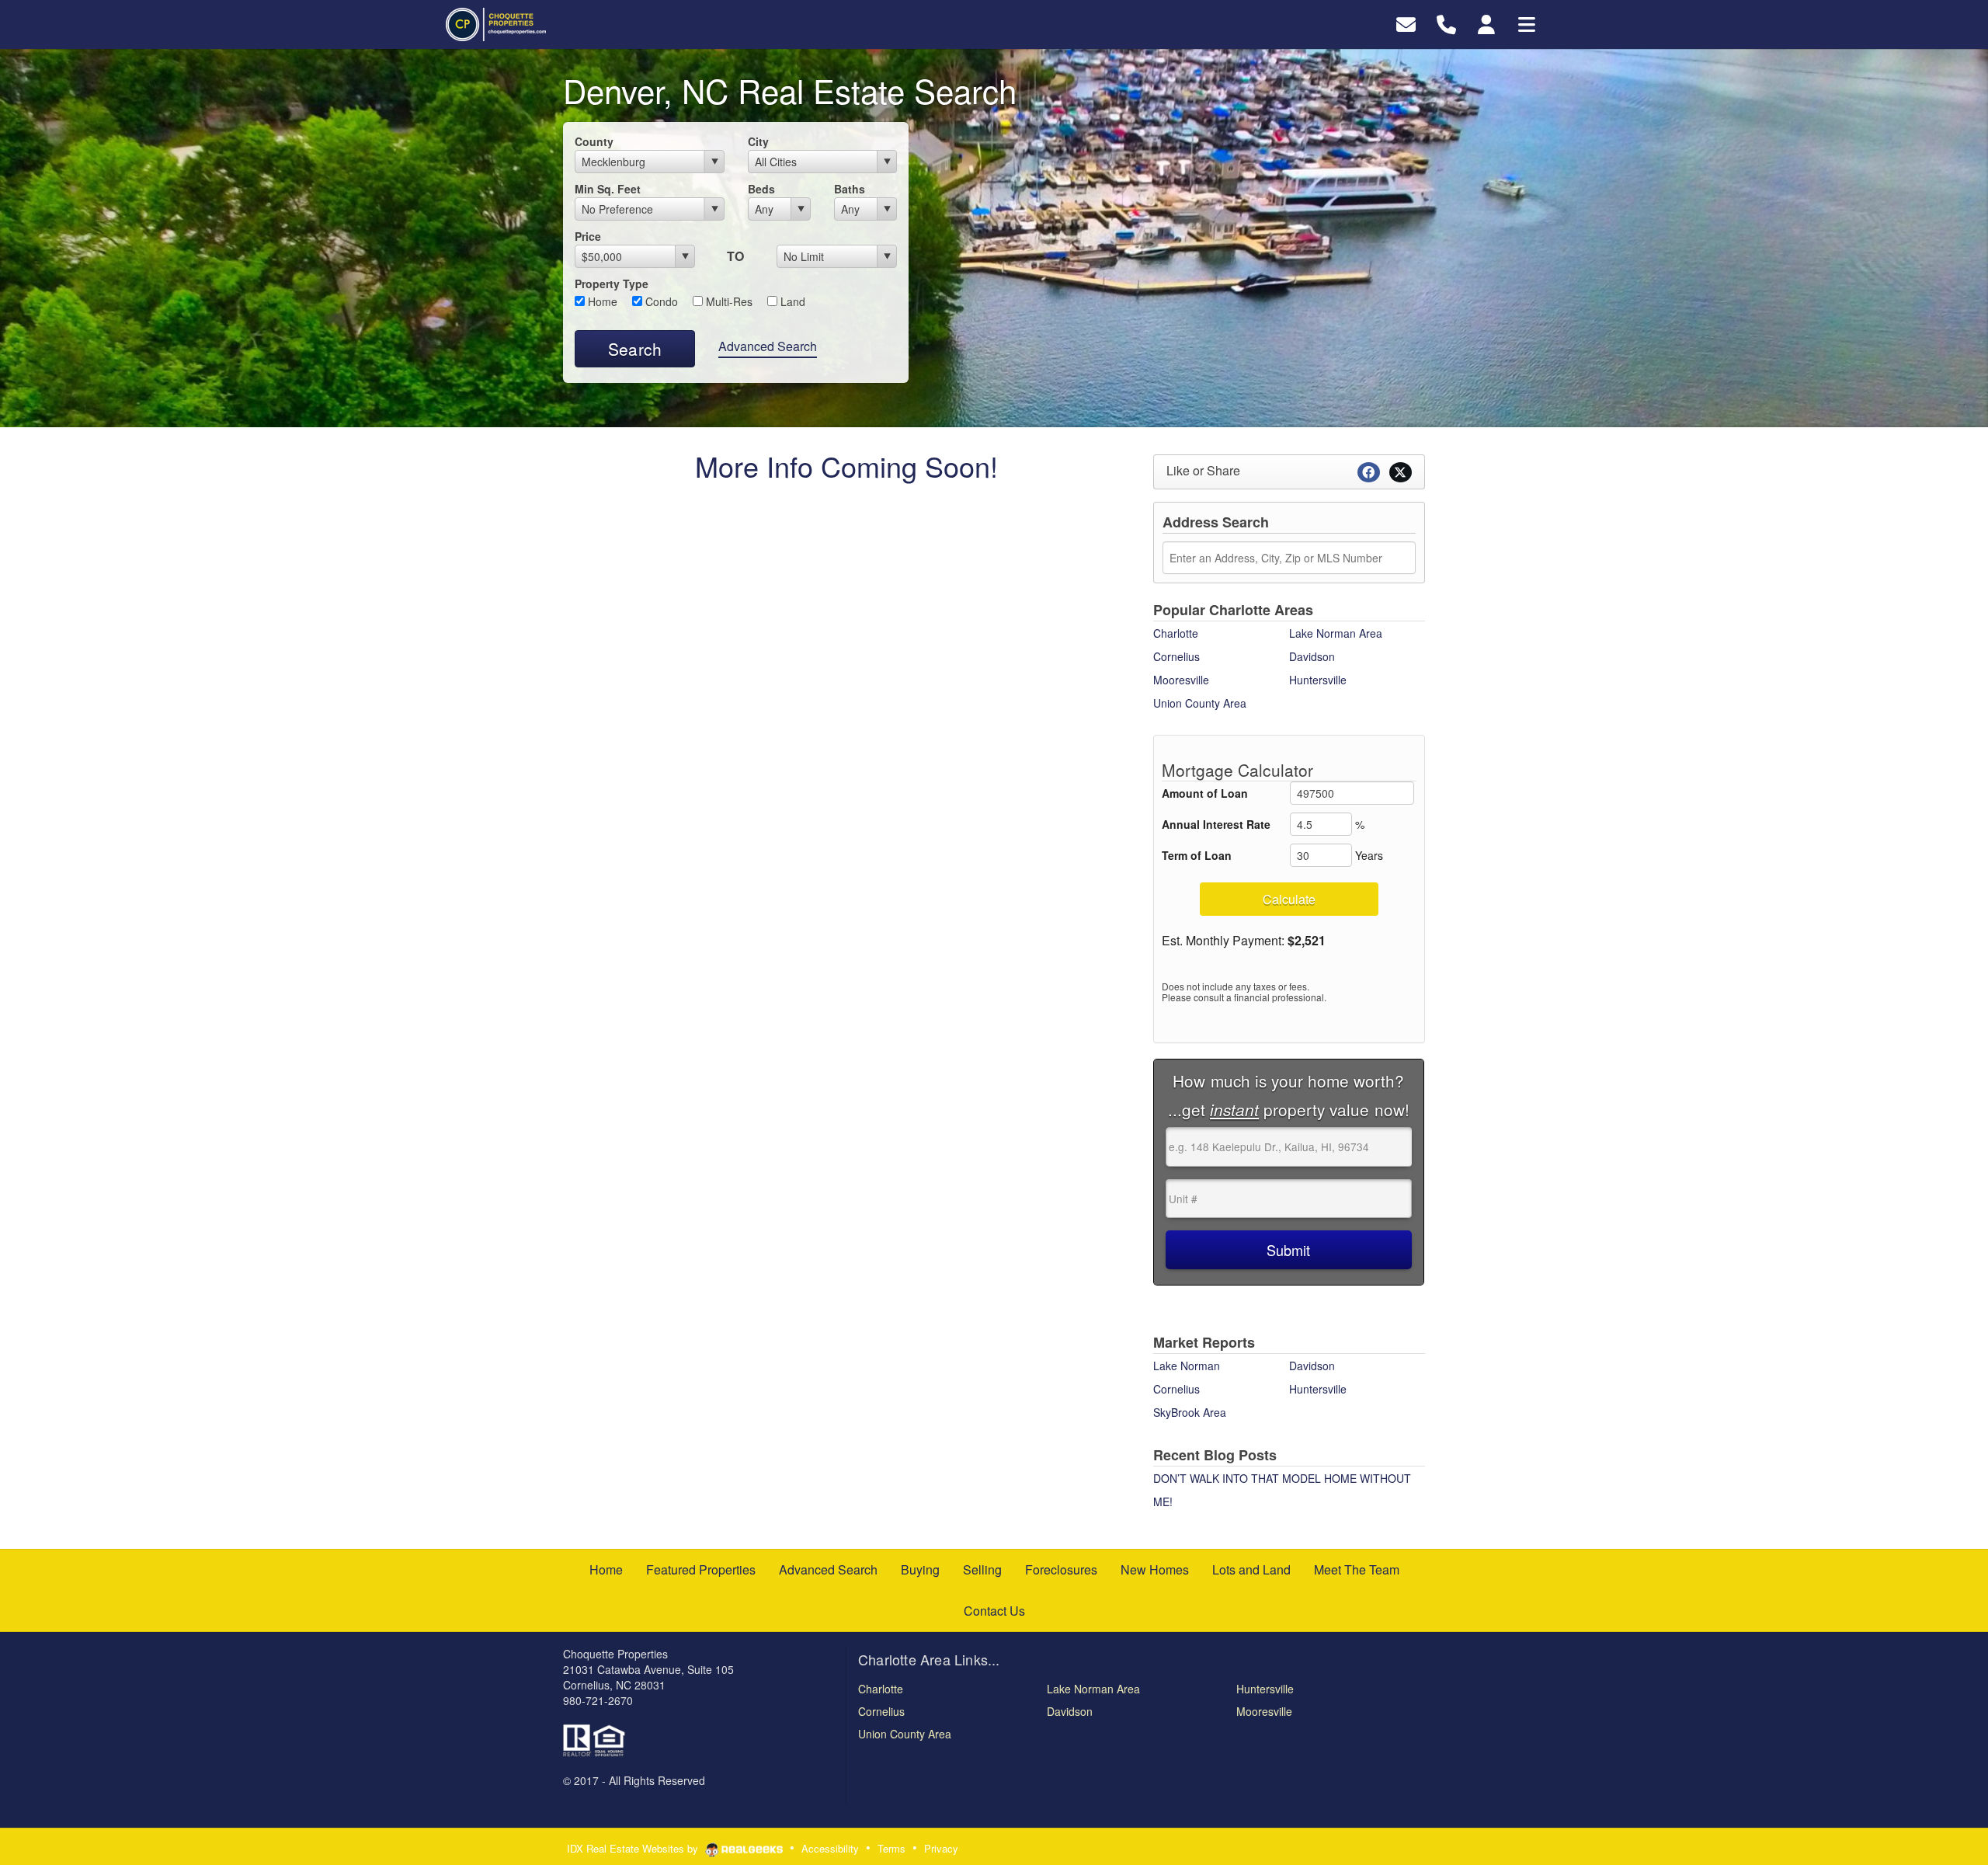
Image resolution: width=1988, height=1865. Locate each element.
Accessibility (830, 1848)
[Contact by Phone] (1446, 23)
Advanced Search (768, 346)
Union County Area (1200, 703)
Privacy (941, 1848)
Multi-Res (728, 301)
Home (601, 301)
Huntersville (1318, 680)
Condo (660, 301)
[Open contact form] (1406, 23)
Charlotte (1176, 633)
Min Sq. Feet (608, 189)
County (594, 141)
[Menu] (1527, 23)
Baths (850, 189)
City (758, 141)
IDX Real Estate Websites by (634, 1848)
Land (791, 301)
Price (588, 236)
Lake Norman (1187, 1366)
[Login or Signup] (1486, 23)
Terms (891, 1848)
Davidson (1312, 656)
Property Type (612, 284)
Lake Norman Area (1336, 633)
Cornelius (1176, 656)
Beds (761, 189)
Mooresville (1181, 680)
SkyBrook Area (1190, 1412)
